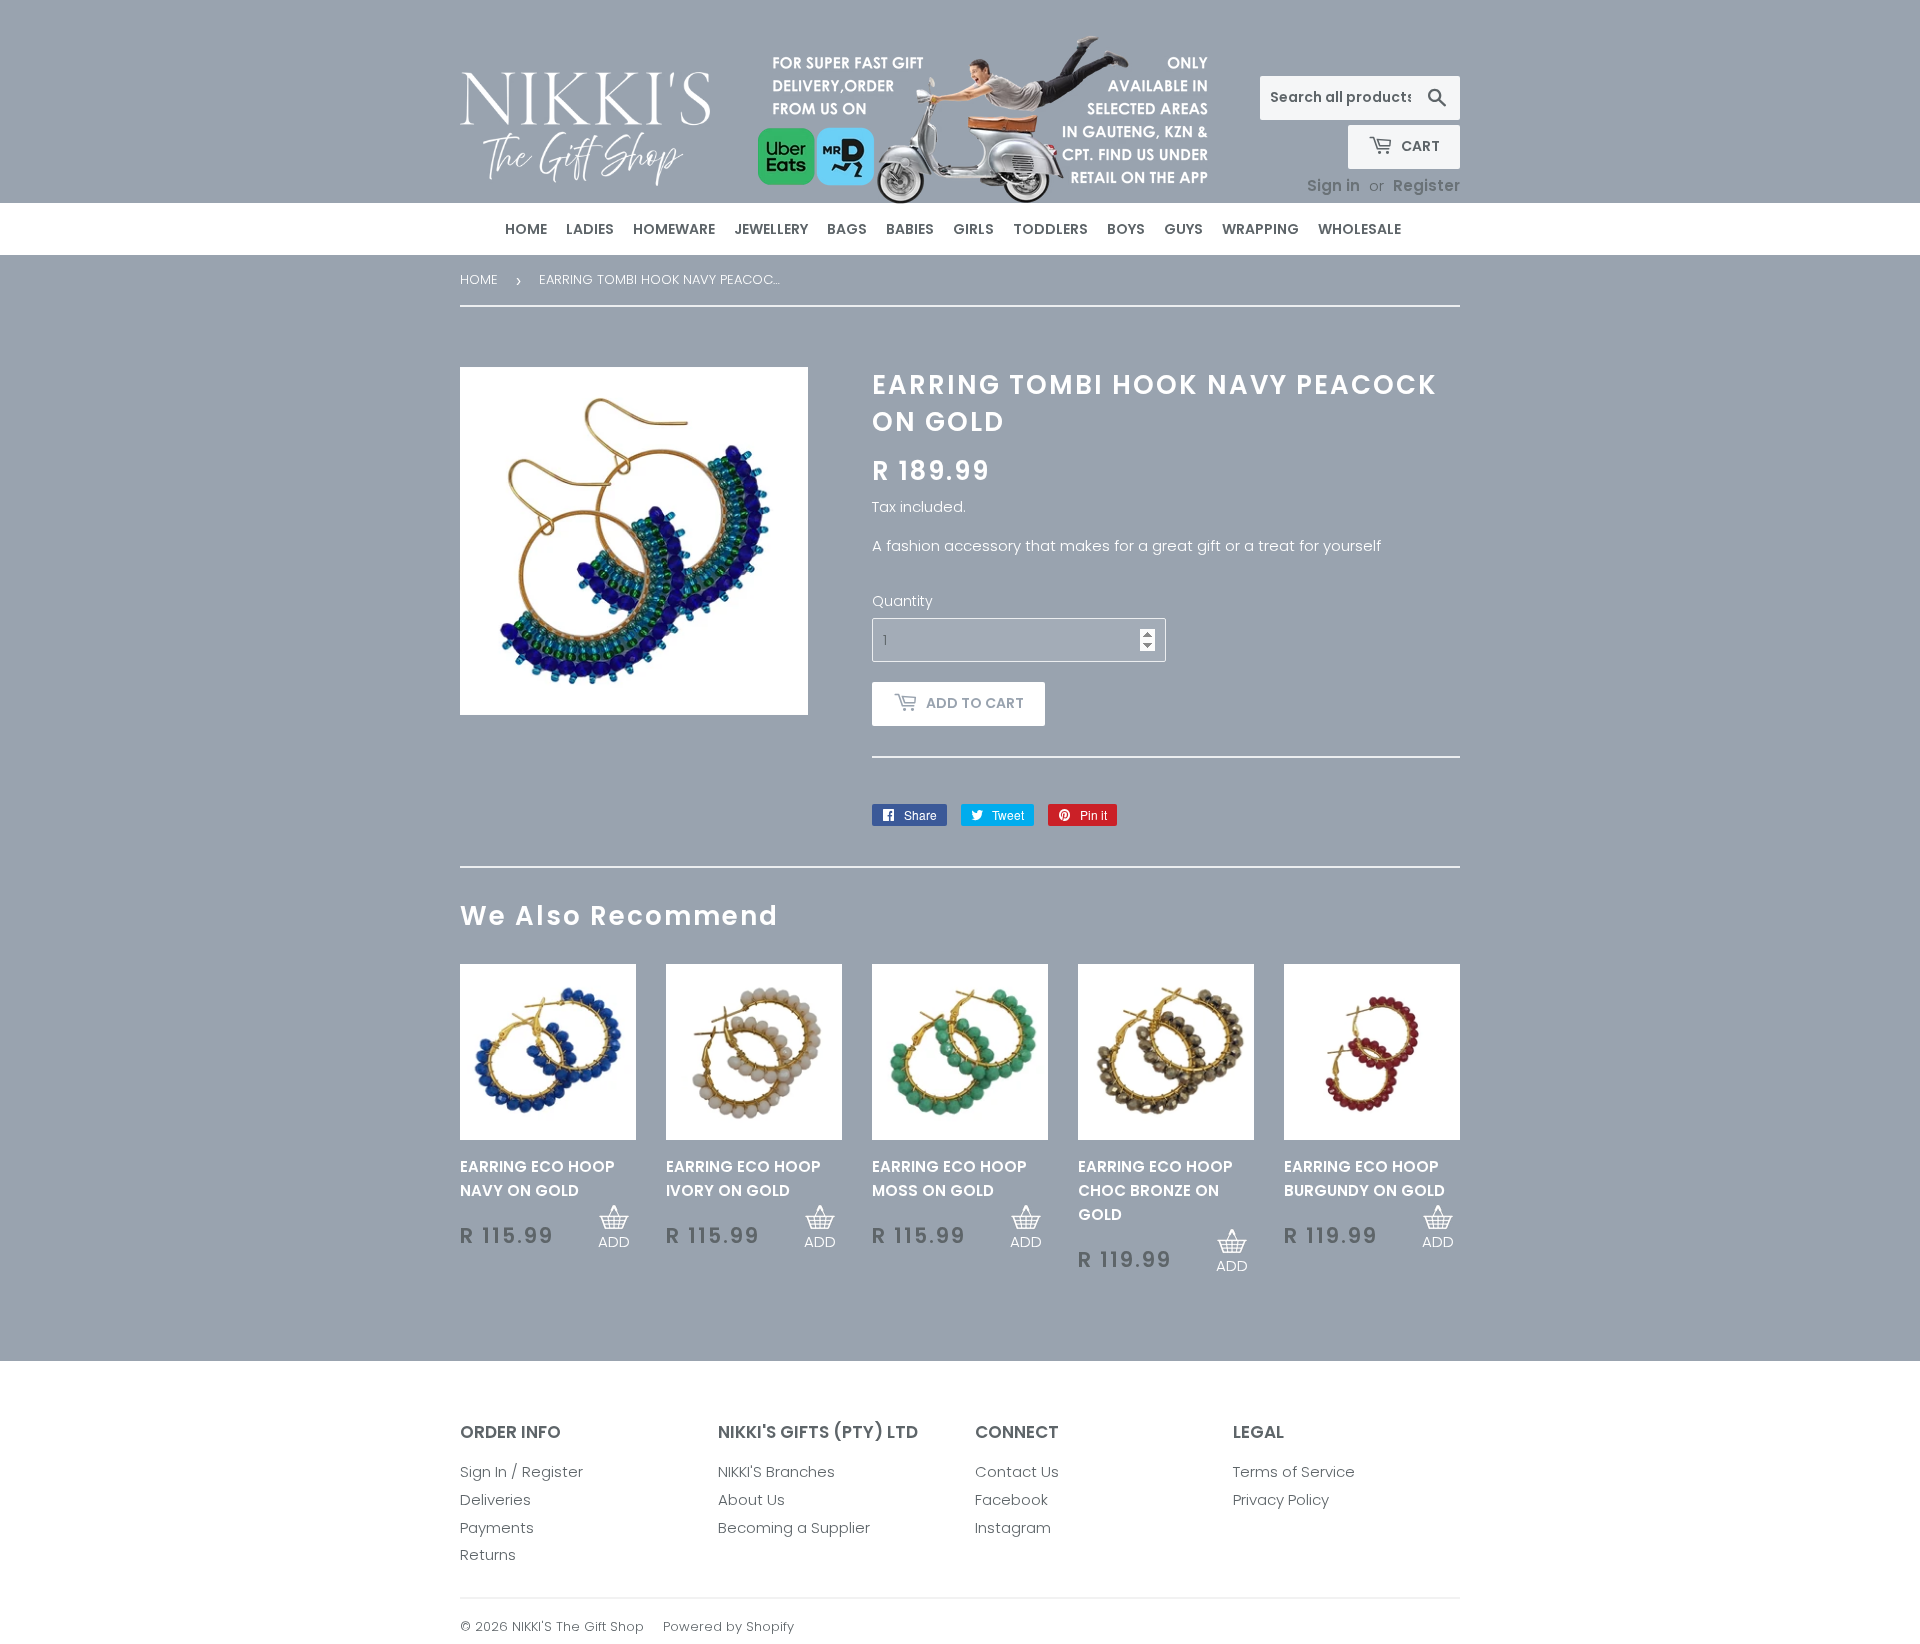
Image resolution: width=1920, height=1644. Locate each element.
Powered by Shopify (728, 1626)
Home (479, 279)
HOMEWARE (674, 229)
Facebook (1011, 1499)
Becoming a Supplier (794, 1527)
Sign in (1333, 185)
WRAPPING (1260, 229)
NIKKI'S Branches (776, 1471)
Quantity (902, 601)
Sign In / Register (521, 1471)
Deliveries (495, 1499)
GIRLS (973, 229)
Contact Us (1017, 1471)
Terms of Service (1294, 1471)
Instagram (1013, 1527)
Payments (497, 1527)
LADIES (590, 229)
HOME (526, 229)
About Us (751, 1499)
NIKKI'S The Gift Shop (578, 1626)
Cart (1419, 146)
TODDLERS (1050, 229)
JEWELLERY (771, 229)
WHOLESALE (1359, 229)
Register (1426, 185)
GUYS (1183, 229)
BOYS (1126, 229)
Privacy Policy (1281, 1499)
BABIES (910, 229)
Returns (488, 1554)
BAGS (847, 229)
